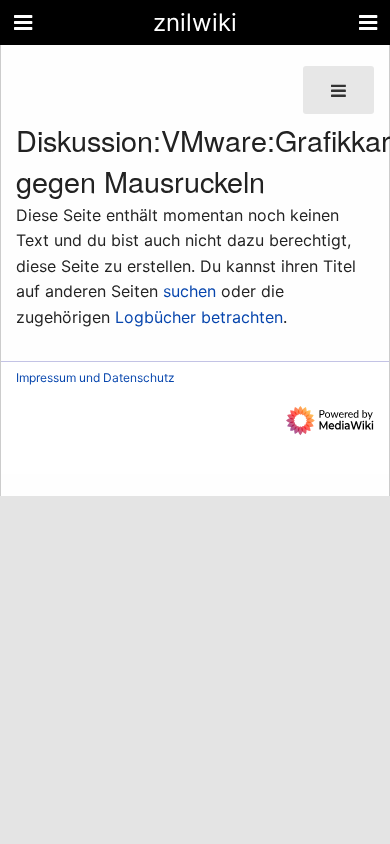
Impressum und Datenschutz (95, 377)
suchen (189, 291)
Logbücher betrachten (199, 317)
